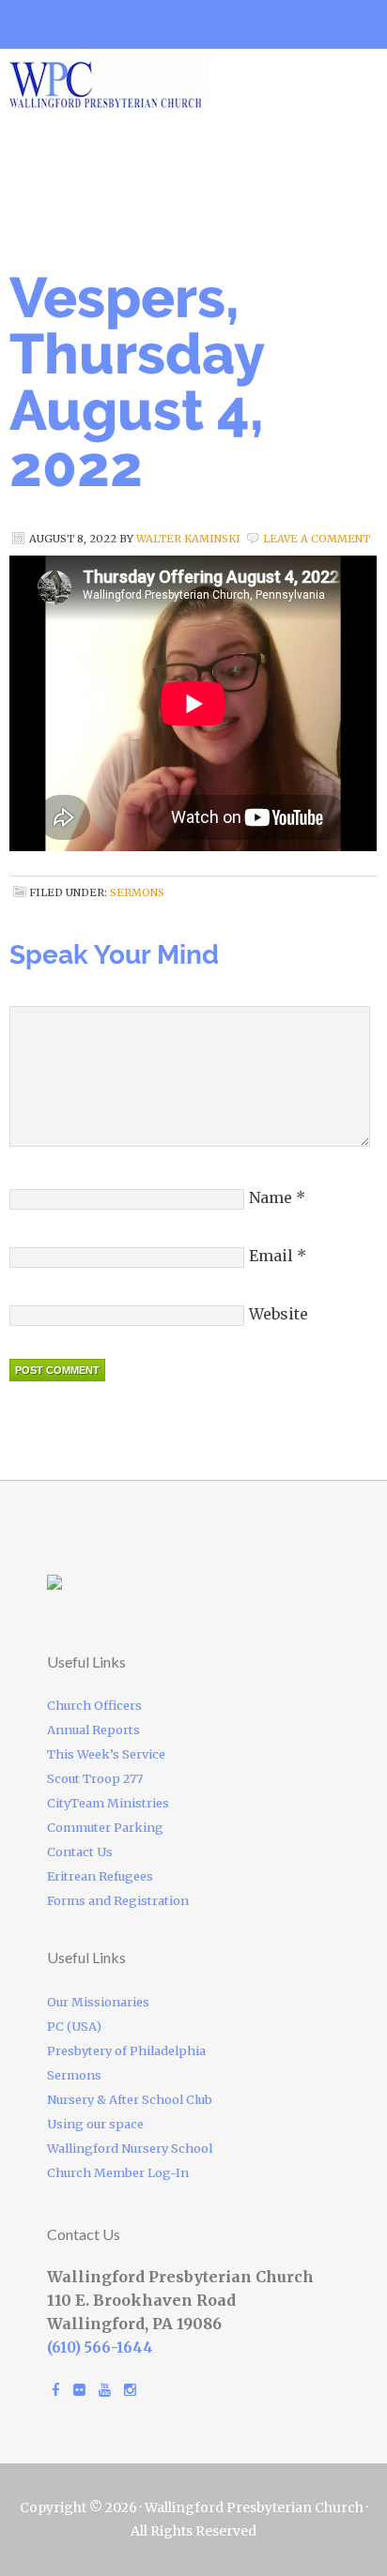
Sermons (137, 892)
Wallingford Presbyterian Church (169, 82)
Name (271, 1197)
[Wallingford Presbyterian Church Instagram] (130, 2390)
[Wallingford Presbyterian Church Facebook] (56, 2390)
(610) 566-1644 (100, 2347)
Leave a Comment (317, 539)
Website (279, 1314)
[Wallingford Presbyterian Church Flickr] (79, 2390)
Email (271, 1256)
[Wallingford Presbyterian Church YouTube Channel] (105, 2390)
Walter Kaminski (188, 539)
